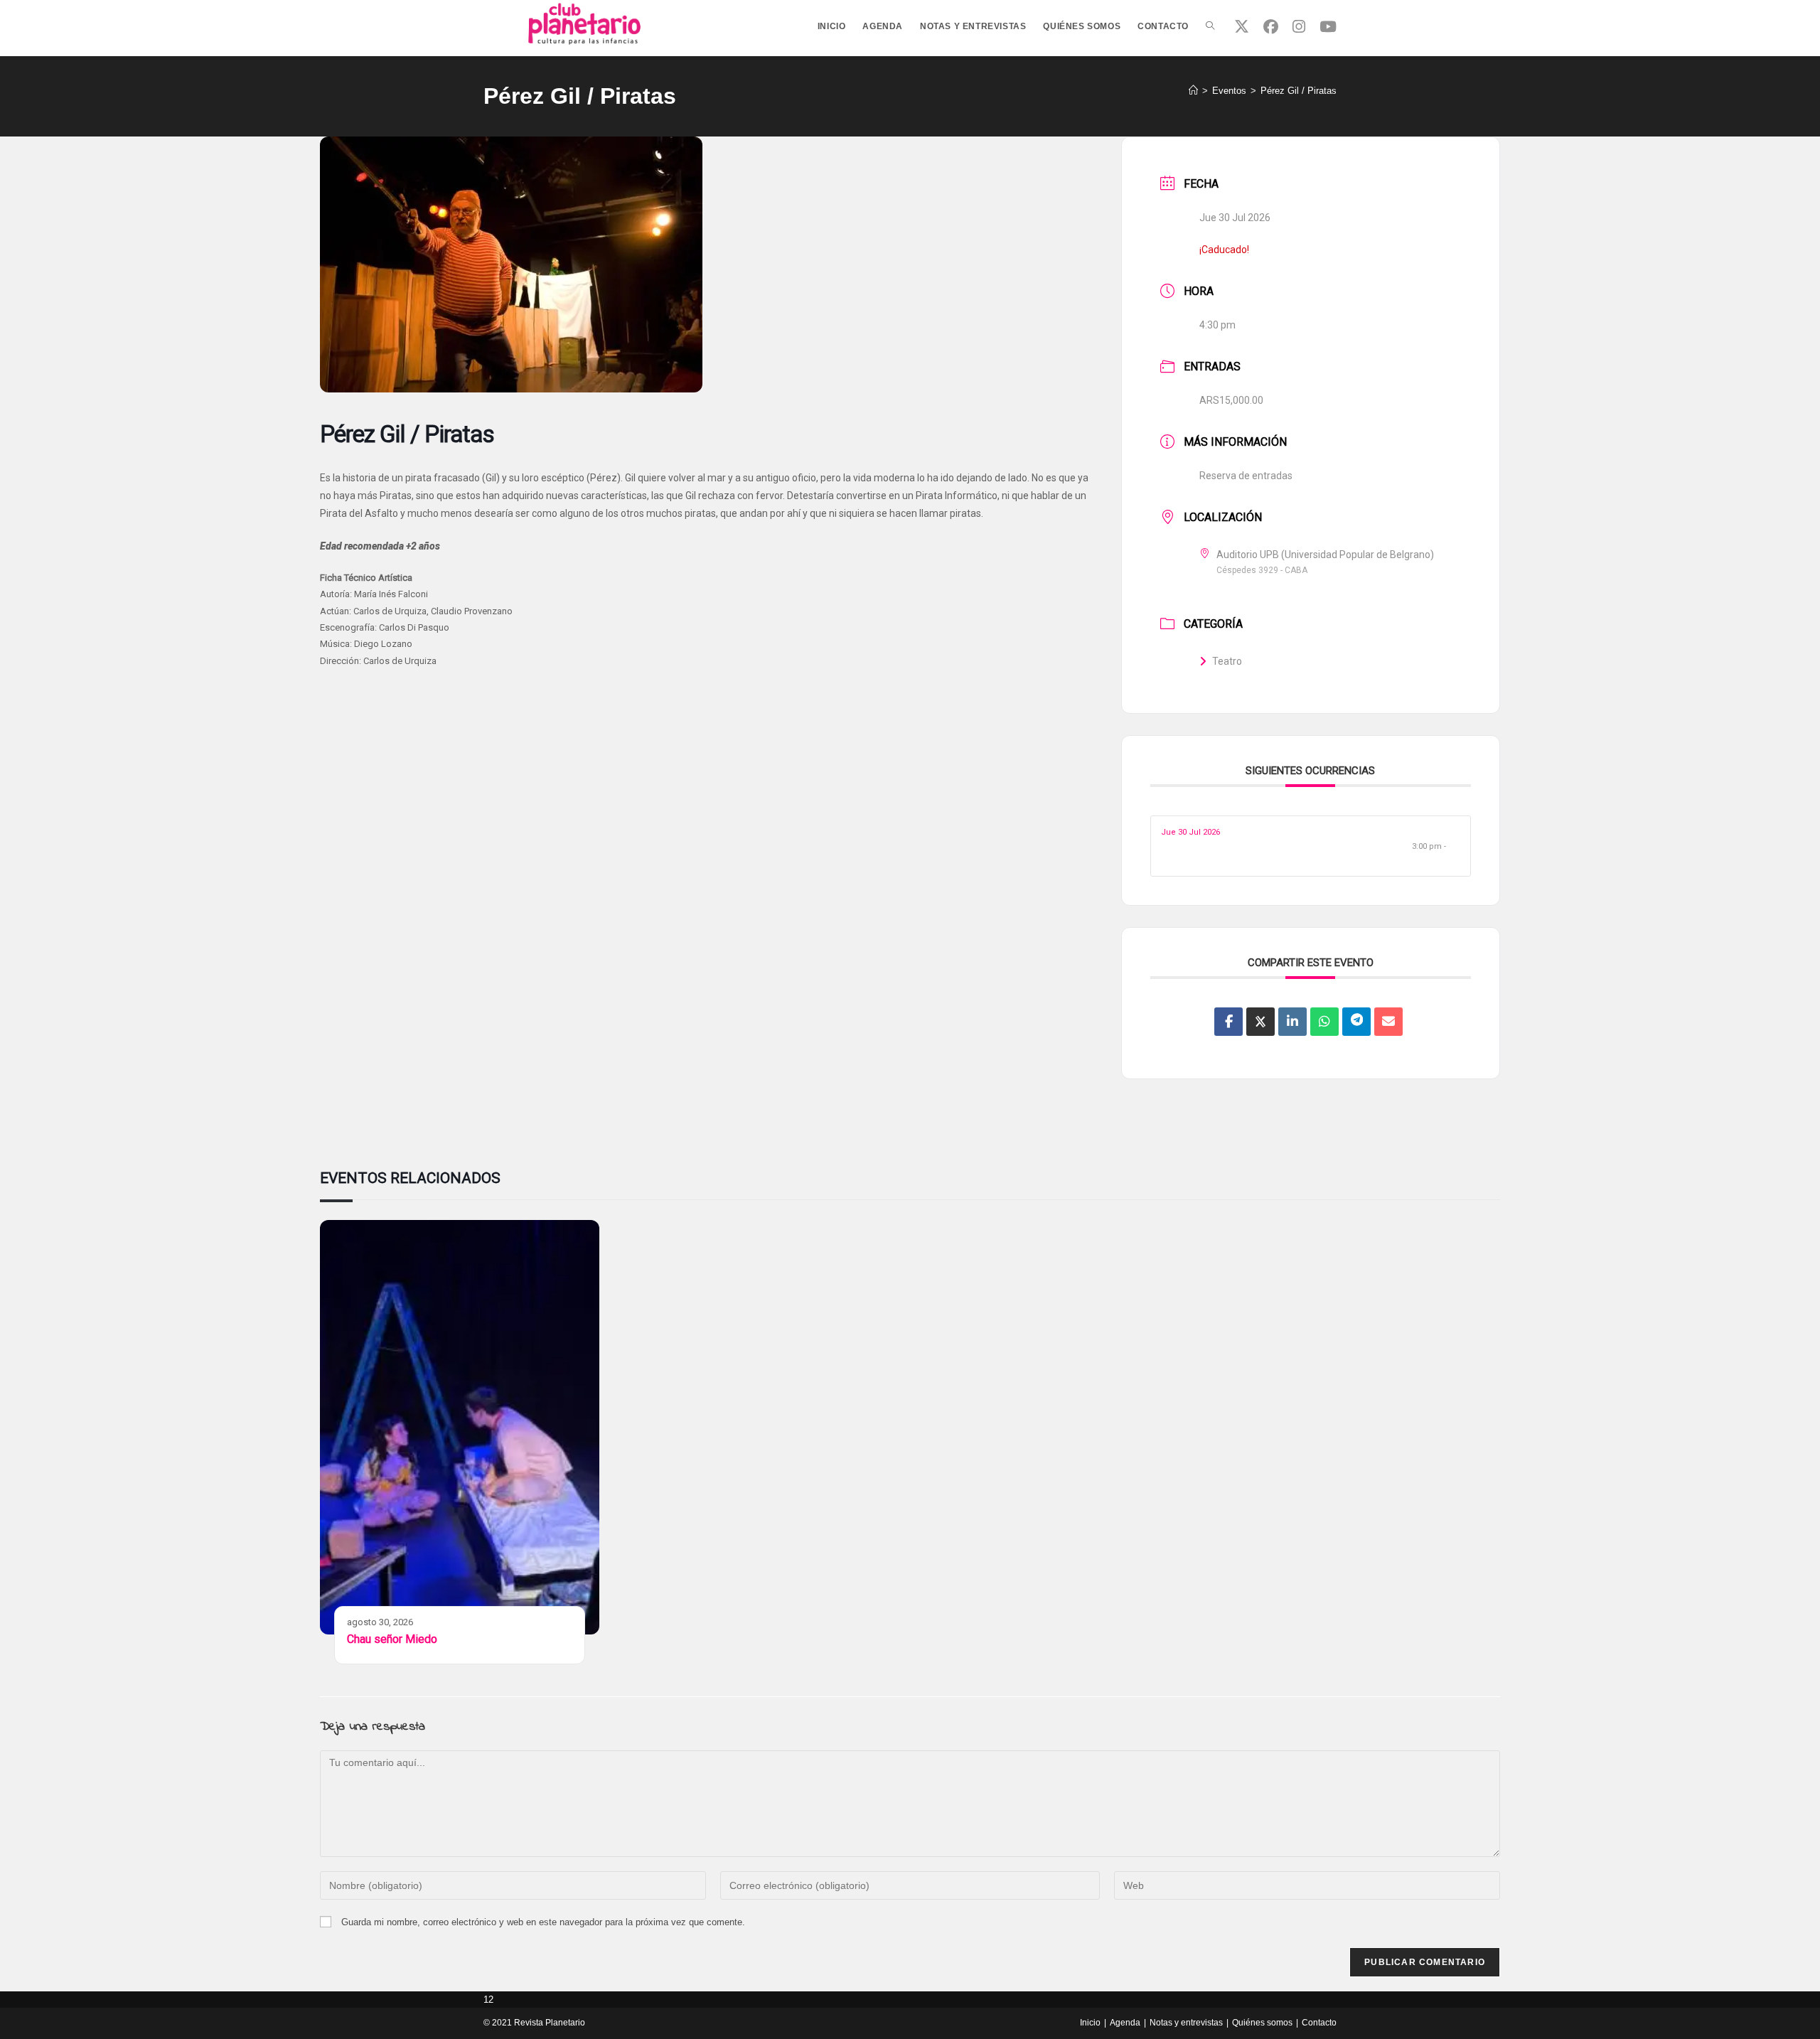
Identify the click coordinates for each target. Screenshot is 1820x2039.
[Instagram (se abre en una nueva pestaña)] (1299, 27)
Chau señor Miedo (392, 1639)
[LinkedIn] (1292, 1022)
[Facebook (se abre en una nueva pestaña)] (1271, 27)
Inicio (1090, 2023)
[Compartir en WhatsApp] (1324, 1022)
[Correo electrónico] (1388, 1022)
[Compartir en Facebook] (1228, 1022)
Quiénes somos (1262, 2023)
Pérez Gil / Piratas (1299, 91)
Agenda (1125, 2023)
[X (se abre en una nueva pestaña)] (1242, 27)
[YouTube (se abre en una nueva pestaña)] (1328, 27)
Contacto (1319, 2023)
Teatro (1227, 661)
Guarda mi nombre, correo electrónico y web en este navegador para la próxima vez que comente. (543, 1922)
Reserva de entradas (1246, 476)
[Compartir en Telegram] (1356, 1022)
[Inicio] (1193, 91)
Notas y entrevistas (1186, 2023)
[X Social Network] (1260, 1022)
